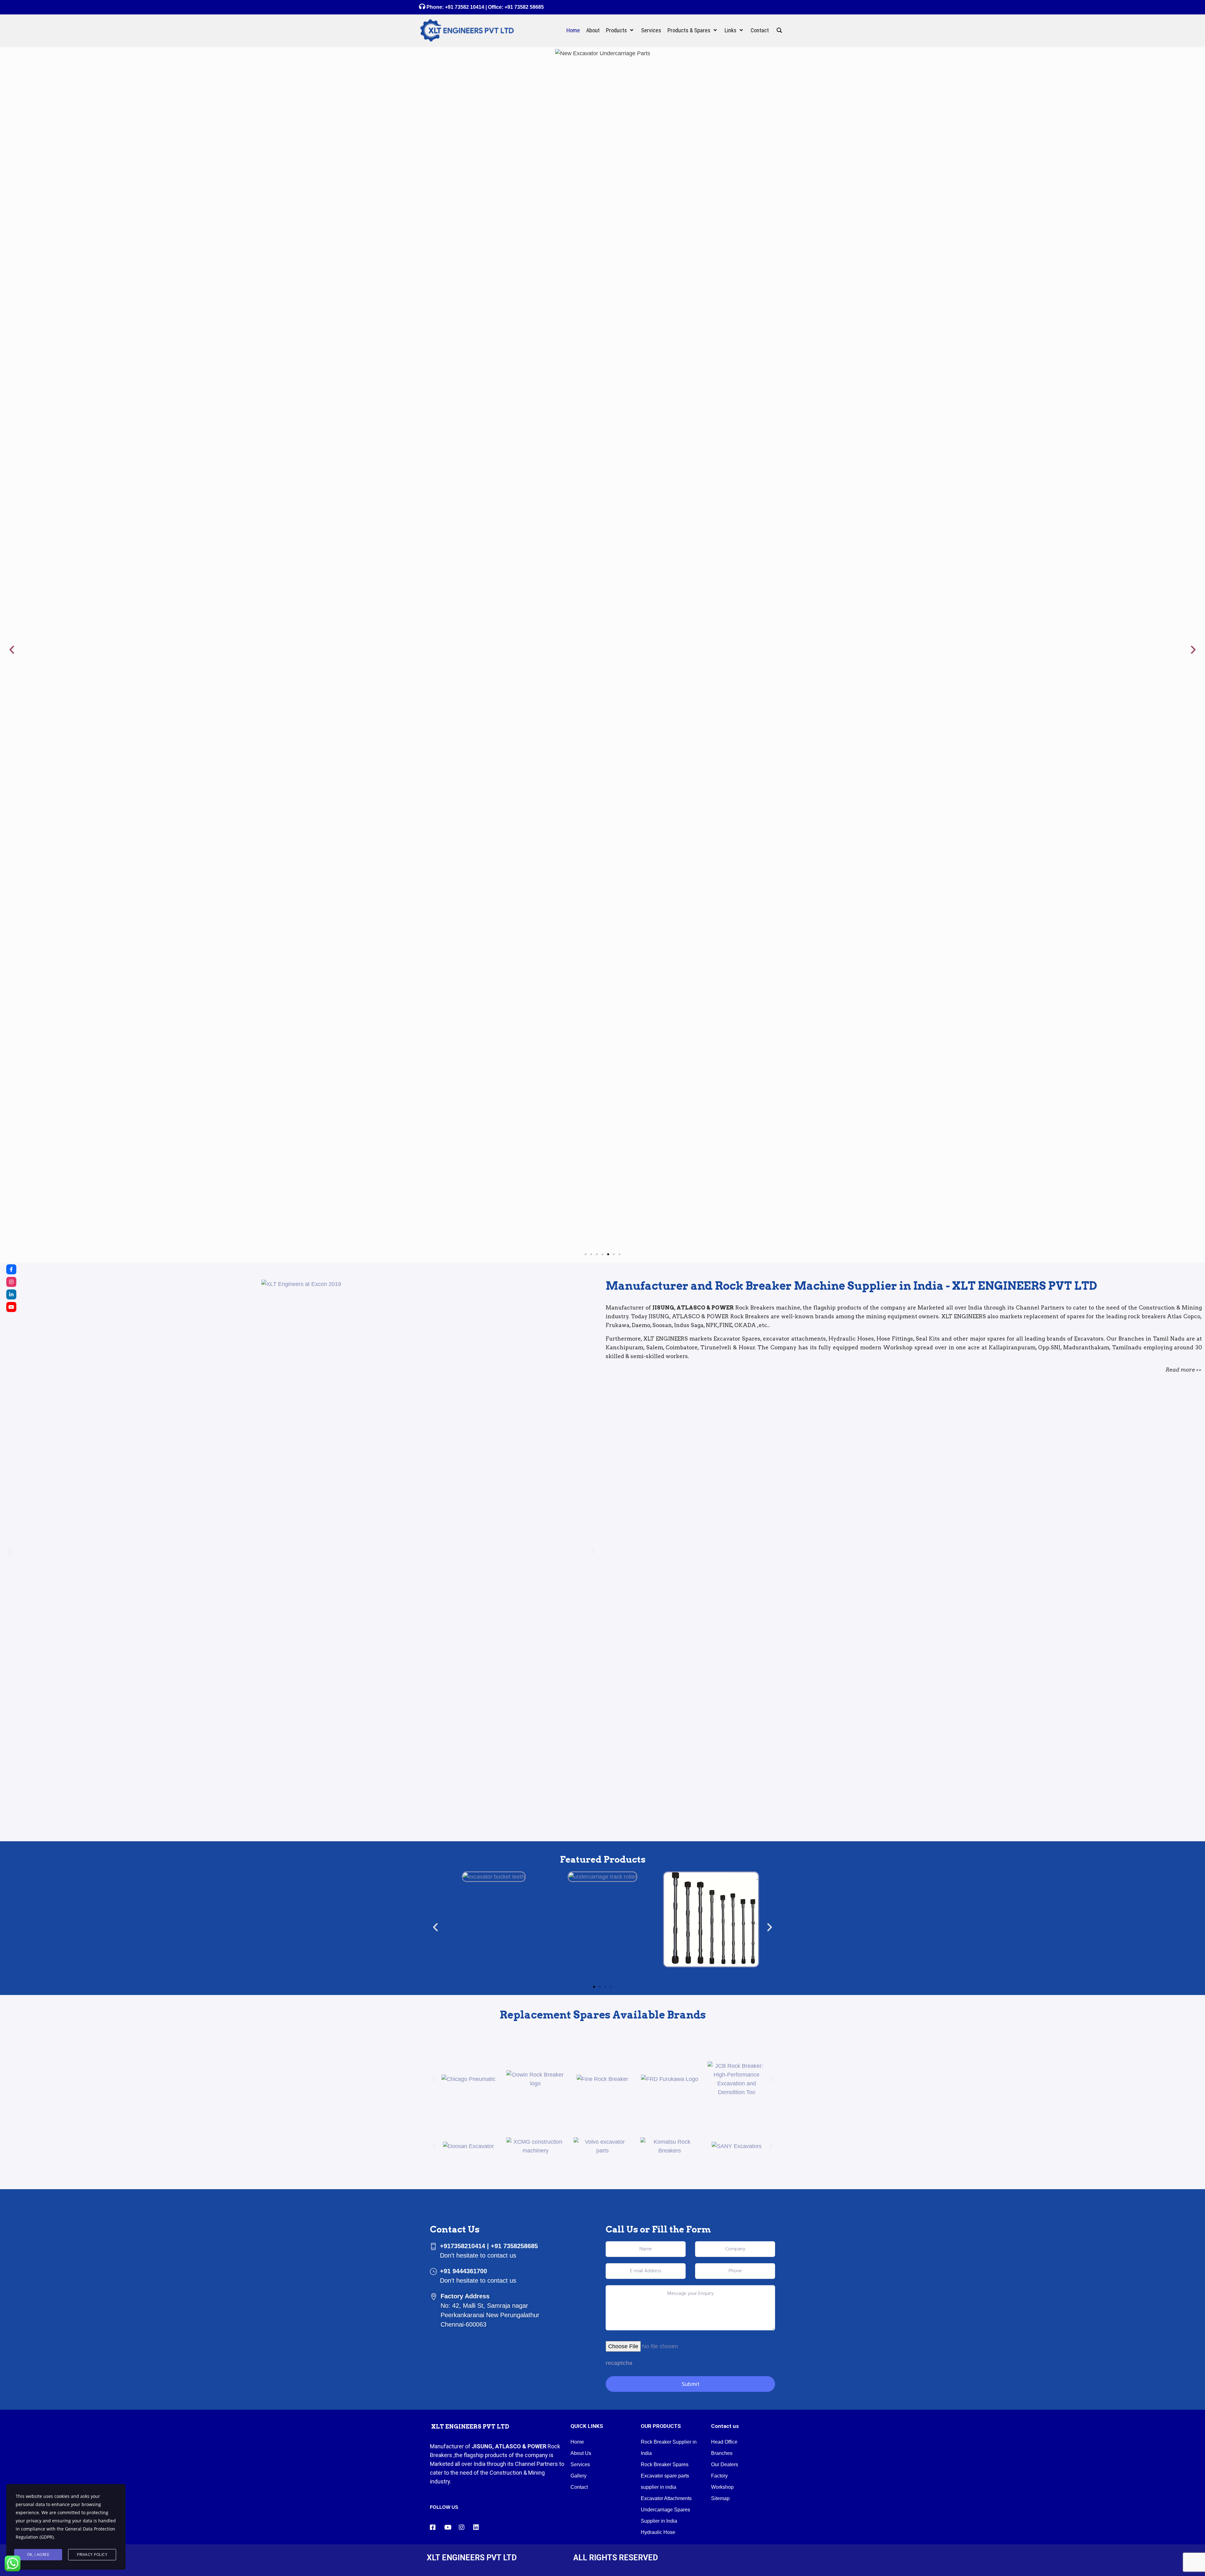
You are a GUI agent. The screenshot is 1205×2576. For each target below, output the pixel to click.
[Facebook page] (11, 1269)
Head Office (724, 1510)
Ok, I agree (38, 2555)
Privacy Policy (92, 2555)
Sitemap (720, 1567)
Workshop (722, 1555)
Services (580, 1533)
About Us (581, 1521)
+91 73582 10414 (465, 7)
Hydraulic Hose (658, 1600)
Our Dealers (725, 1533)
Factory (719, 1544)
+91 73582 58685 (524, 7)
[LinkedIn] (11, 1294)
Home (577, 1510)
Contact (579, 1555)
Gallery (578, 1544)
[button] (12, 184)
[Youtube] (11, 1307)
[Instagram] (11, 1282)
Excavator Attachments (666, 1567)
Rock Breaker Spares (665, 1533)
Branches (722, 1521)
